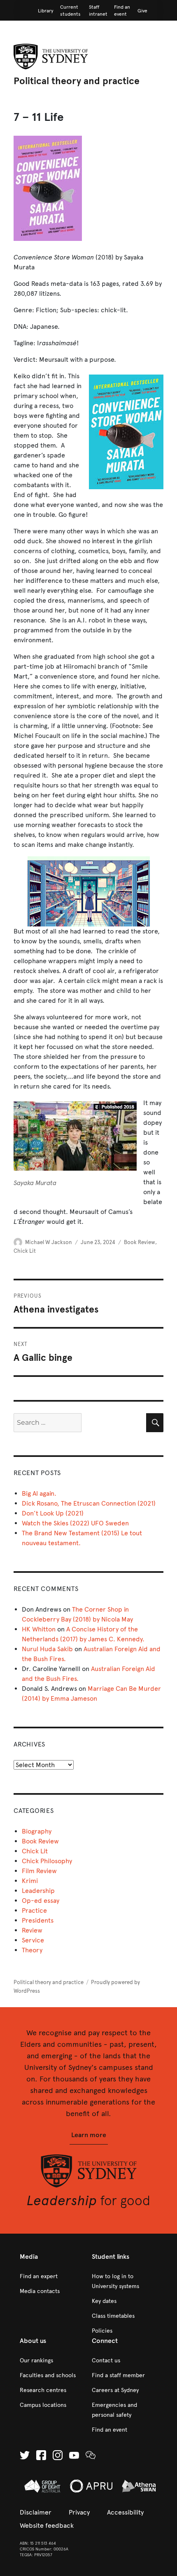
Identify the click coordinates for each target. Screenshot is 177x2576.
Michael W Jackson (49, 1242)
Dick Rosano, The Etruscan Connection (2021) (89, 1503)
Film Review (39, 1871)
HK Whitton (39, 1629)
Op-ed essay (41, 1901)
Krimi (30, 1881)
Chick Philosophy (47, 1861)
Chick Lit (25, 1251)
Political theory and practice (77, 81)
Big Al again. (39, 1493)
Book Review (140, 1242)
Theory (32, 1950)
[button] (89, 2135)
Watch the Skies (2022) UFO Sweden (75, 1523)
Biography (37, 1831)
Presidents (38, 1920)
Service (33, 1940)
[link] (46, 11)
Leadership (38, 1891)
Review (32, 1930)
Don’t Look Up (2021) (53, 1513)
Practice (34, 1910)
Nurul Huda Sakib (47, 1649)
